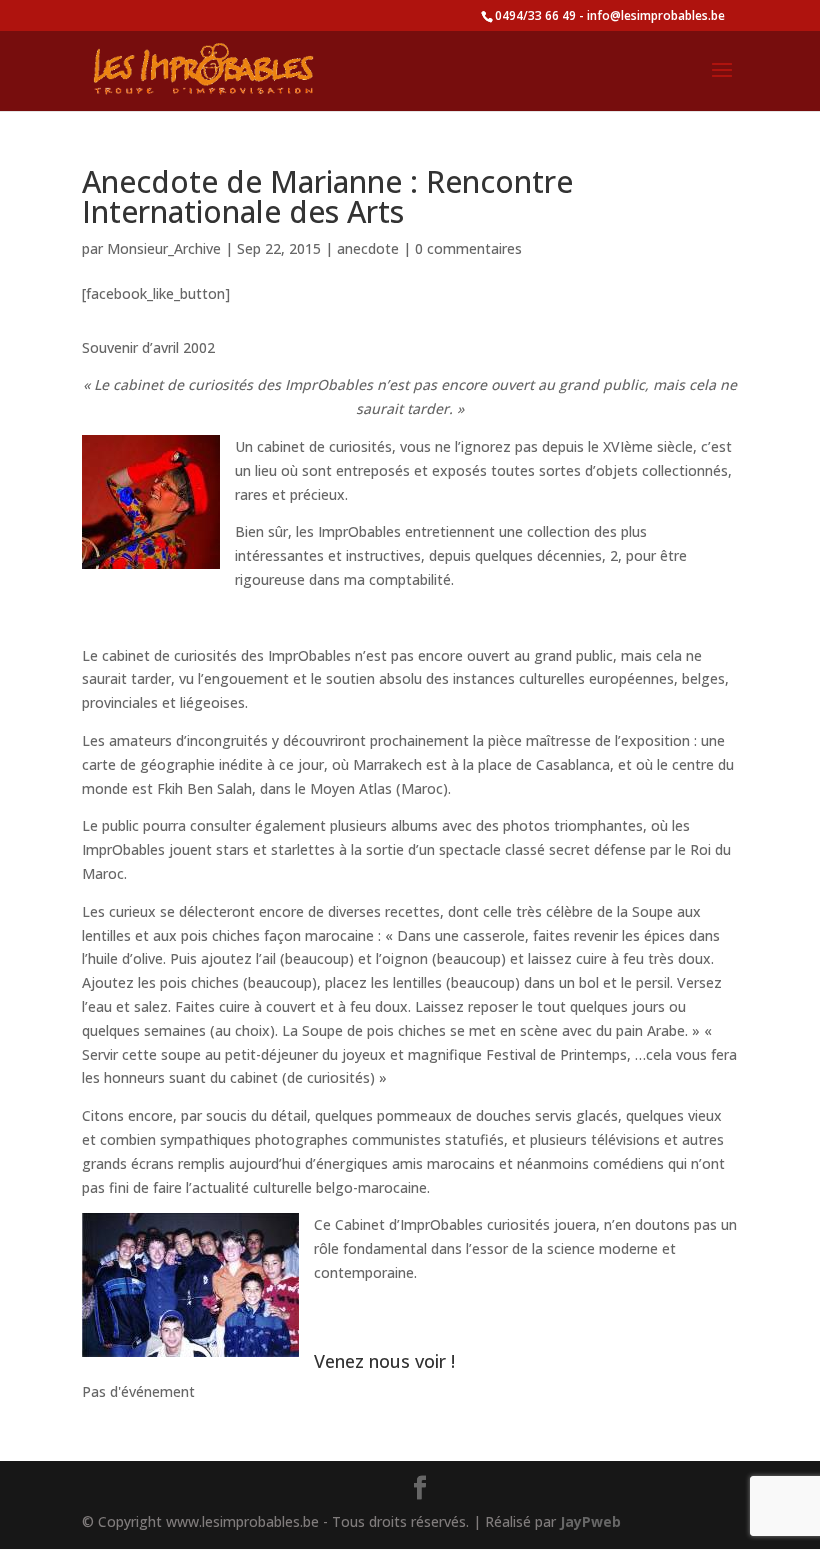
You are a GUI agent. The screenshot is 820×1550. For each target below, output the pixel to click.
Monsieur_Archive (164, 248)
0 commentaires (468, 248)
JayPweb (590, 1521)
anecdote (368, 248)
